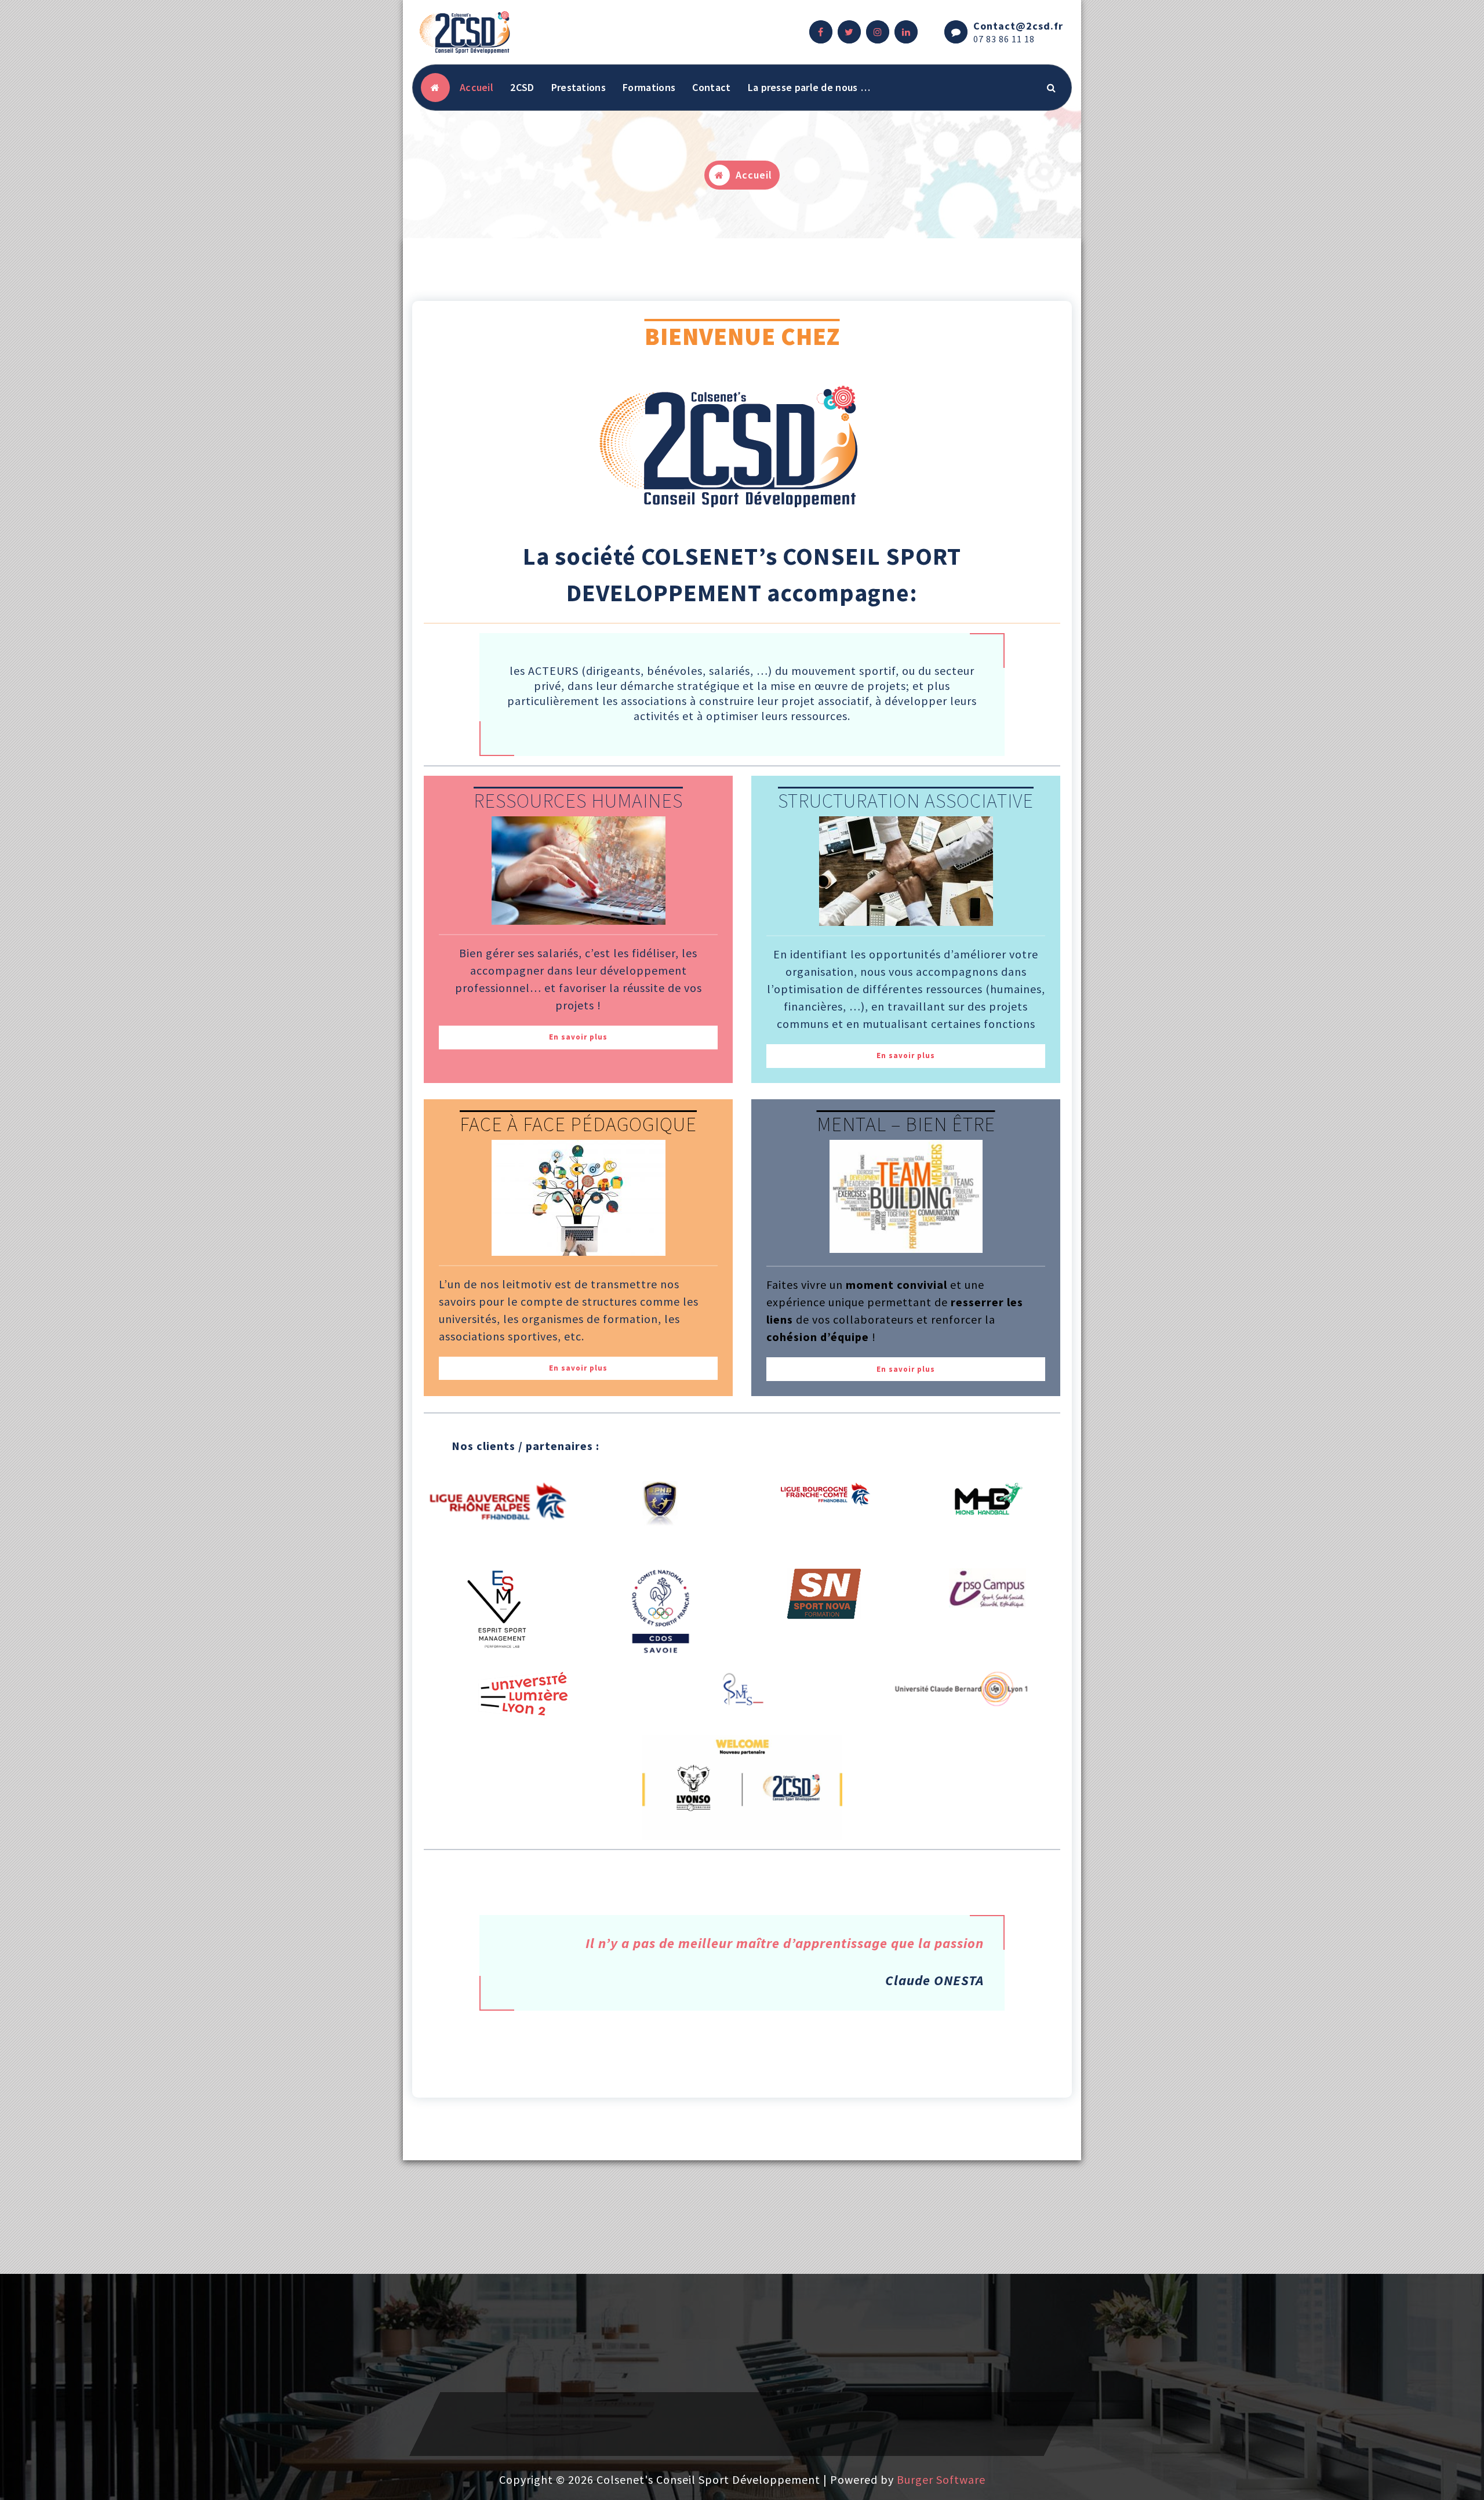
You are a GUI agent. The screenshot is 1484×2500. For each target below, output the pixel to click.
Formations (649, 87)
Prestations (579, 87)
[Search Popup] (1052, 88)
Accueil (477, 87)
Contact (711, 87)
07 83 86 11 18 (1004, 39)
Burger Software (941, 2479)
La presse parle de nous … (809, 87)
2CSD (522, 87)
